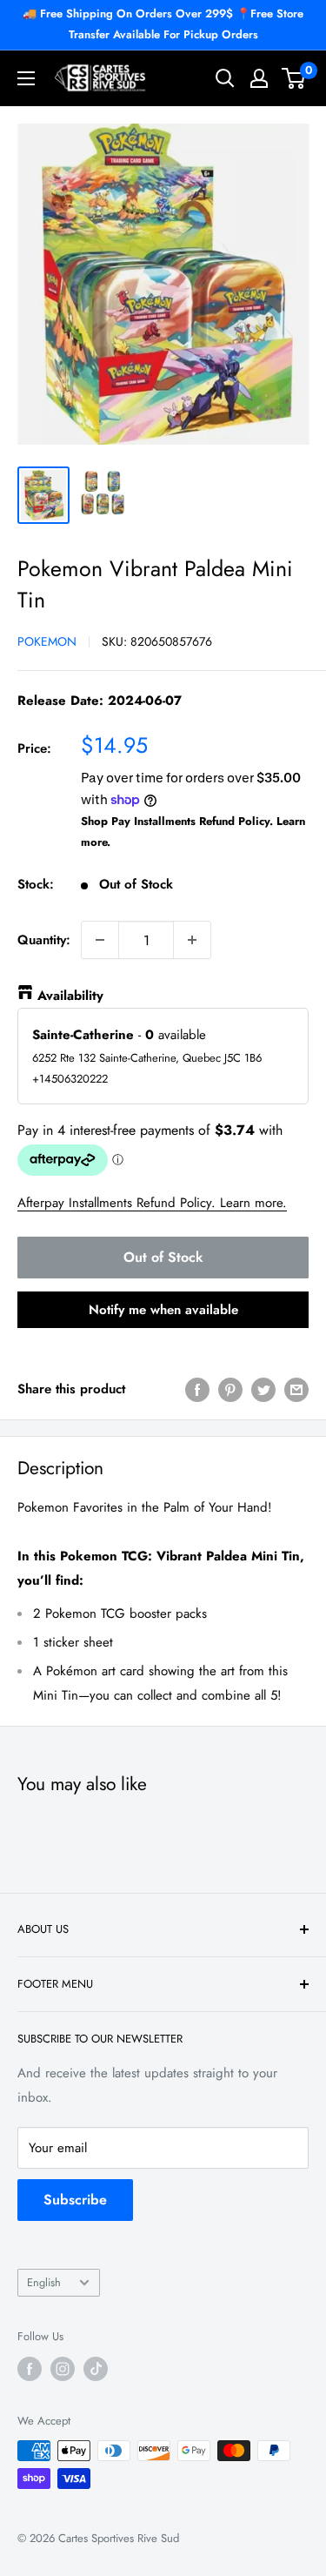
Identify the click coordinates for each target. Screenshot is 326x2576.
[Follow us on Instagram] (63, 2369)
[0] (294, 78)
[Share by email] (296, 1389)
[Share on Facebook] (197, 1389)
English (44, 2282)
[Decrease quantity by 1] (100, 940)
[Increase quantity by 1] (192, 940)
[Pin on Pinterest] (230, 1389)
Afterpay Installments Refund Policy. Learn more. (152, 1203)
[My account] (259, 78)
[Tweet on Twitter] (263, 1389)
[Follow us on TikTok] (96, 2369)
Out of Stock (163, 1257)
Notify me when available (163, 1310)
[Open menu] (26, 78)
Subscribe (75, 2200)
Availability (70, 996)
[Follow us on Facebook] (30, 2369)
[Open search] (225, 78)
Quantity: (44, 940)
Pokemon (47, 641)
